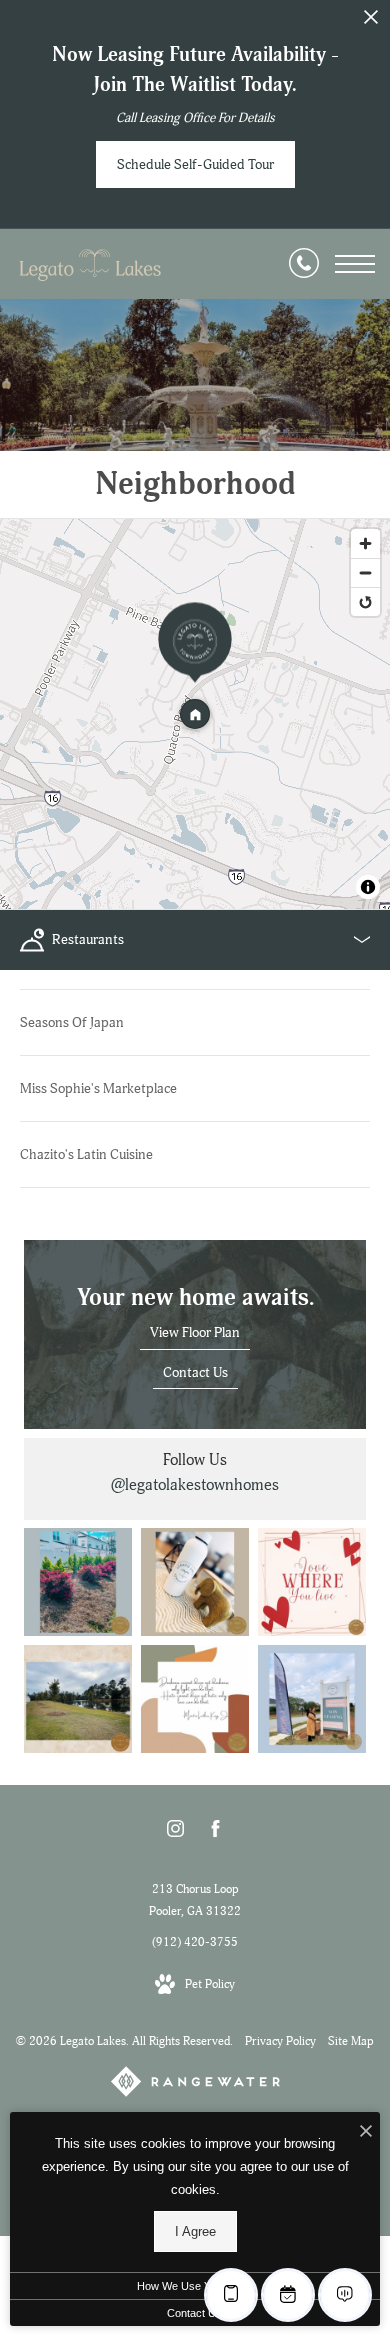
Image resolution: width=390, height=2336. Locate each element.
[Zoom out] (365, 572)
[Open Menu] (355, 264)
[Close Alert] (371, 22)
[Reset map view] (365, 601)
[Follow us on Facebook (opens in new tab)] (215, 1832)
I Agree (195, 2231)
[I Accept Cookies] (366, 2132)
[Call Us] (304, 264)
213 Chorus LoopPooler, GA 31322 (195, 1900)
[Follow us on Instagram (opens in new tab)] (175, 1832)
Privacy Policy (280, 2041)
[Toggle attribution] (368, 887)
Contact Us (195, 1372)
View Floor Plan (195, 1332)
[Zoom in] (365, 543)
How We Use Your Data (194, 2286)
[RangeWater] (195, 2085)
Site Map (351, 2041)
